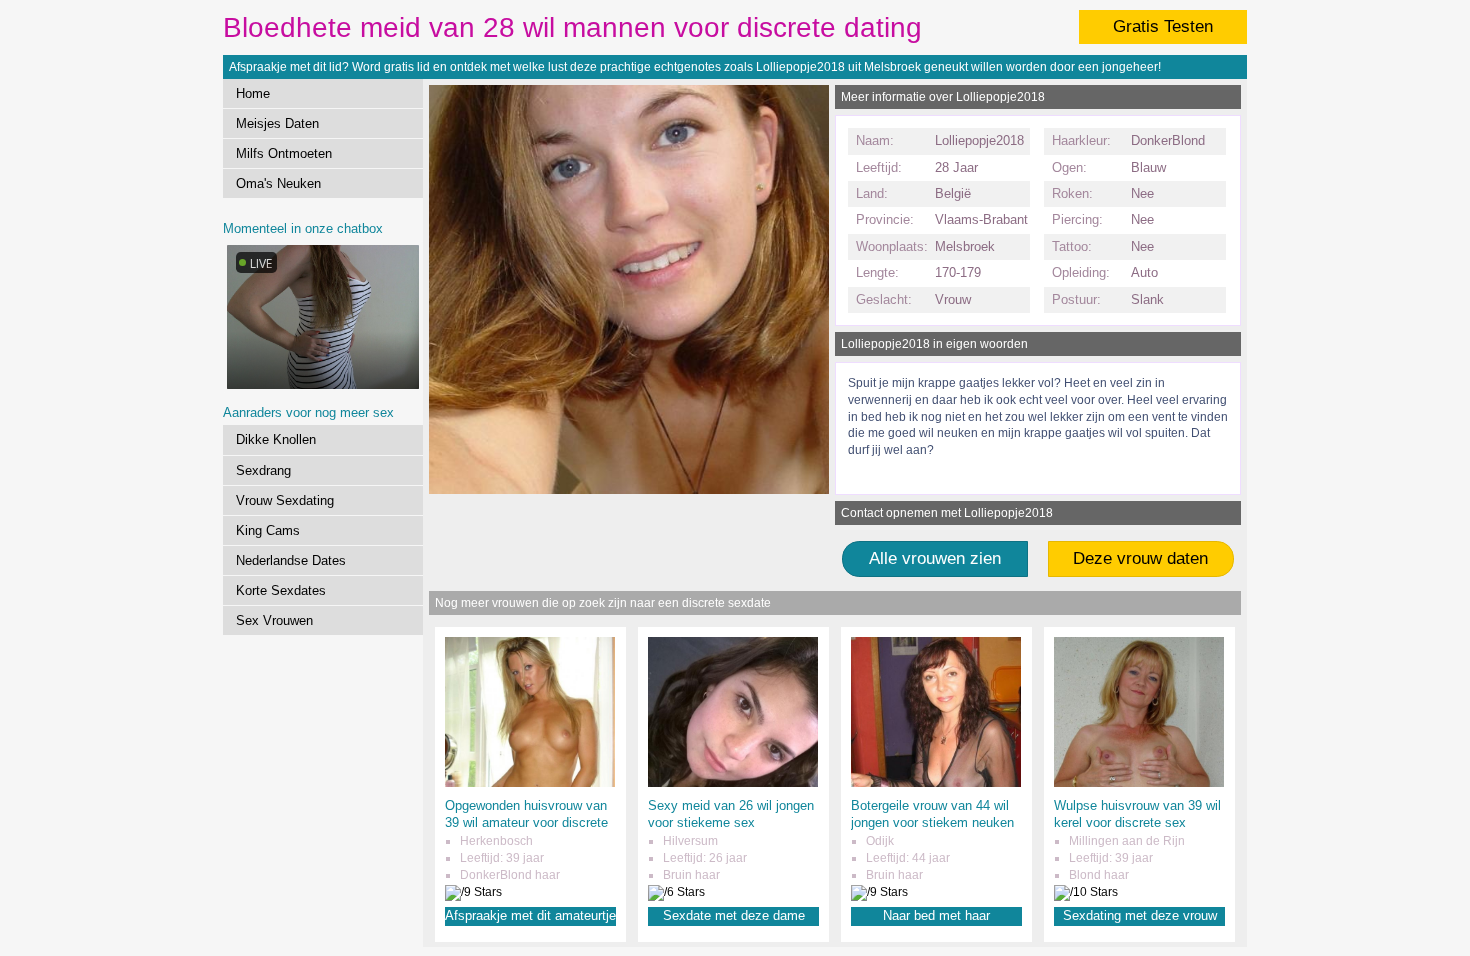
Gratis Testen (1163, 26)
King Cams (268, 530)
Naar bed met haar (936, 915)
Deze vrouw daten (1140, 558)
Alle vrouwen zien (935, 558)
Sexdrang (263, 470)
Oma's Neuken (278, 183)
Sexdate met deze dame (734, 915)
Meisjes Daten (277, 123)
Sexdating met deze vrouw (1140, 915)
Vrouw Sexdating (285, 500)
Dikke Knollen (276, 439)
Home (253, 93)
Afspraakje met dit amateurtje (530, 915)
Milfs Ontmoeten (284, 153)
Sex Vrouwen (274, 620)
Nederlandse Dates (291, 560)
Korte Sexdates (281, 590)
